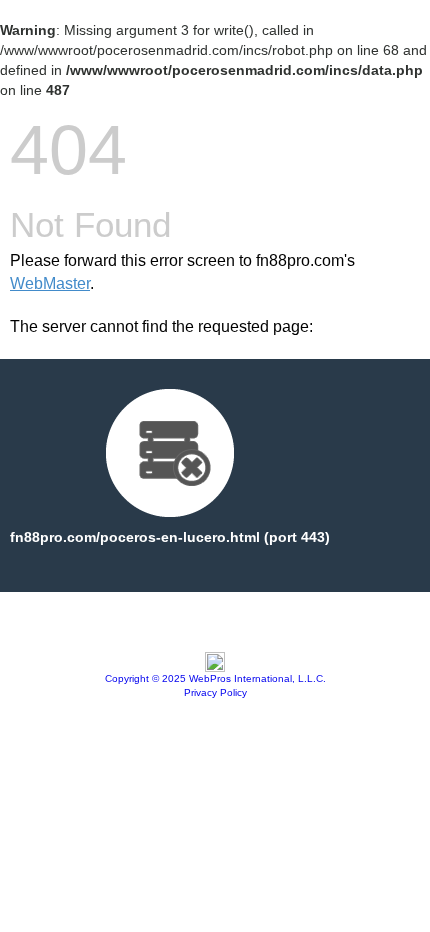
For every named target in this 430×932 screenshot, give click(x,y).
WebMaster (50, 283)
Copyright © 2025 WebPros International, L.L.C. (215, 678)
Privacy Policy (215, 692)
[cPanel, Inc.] (215, 667)
